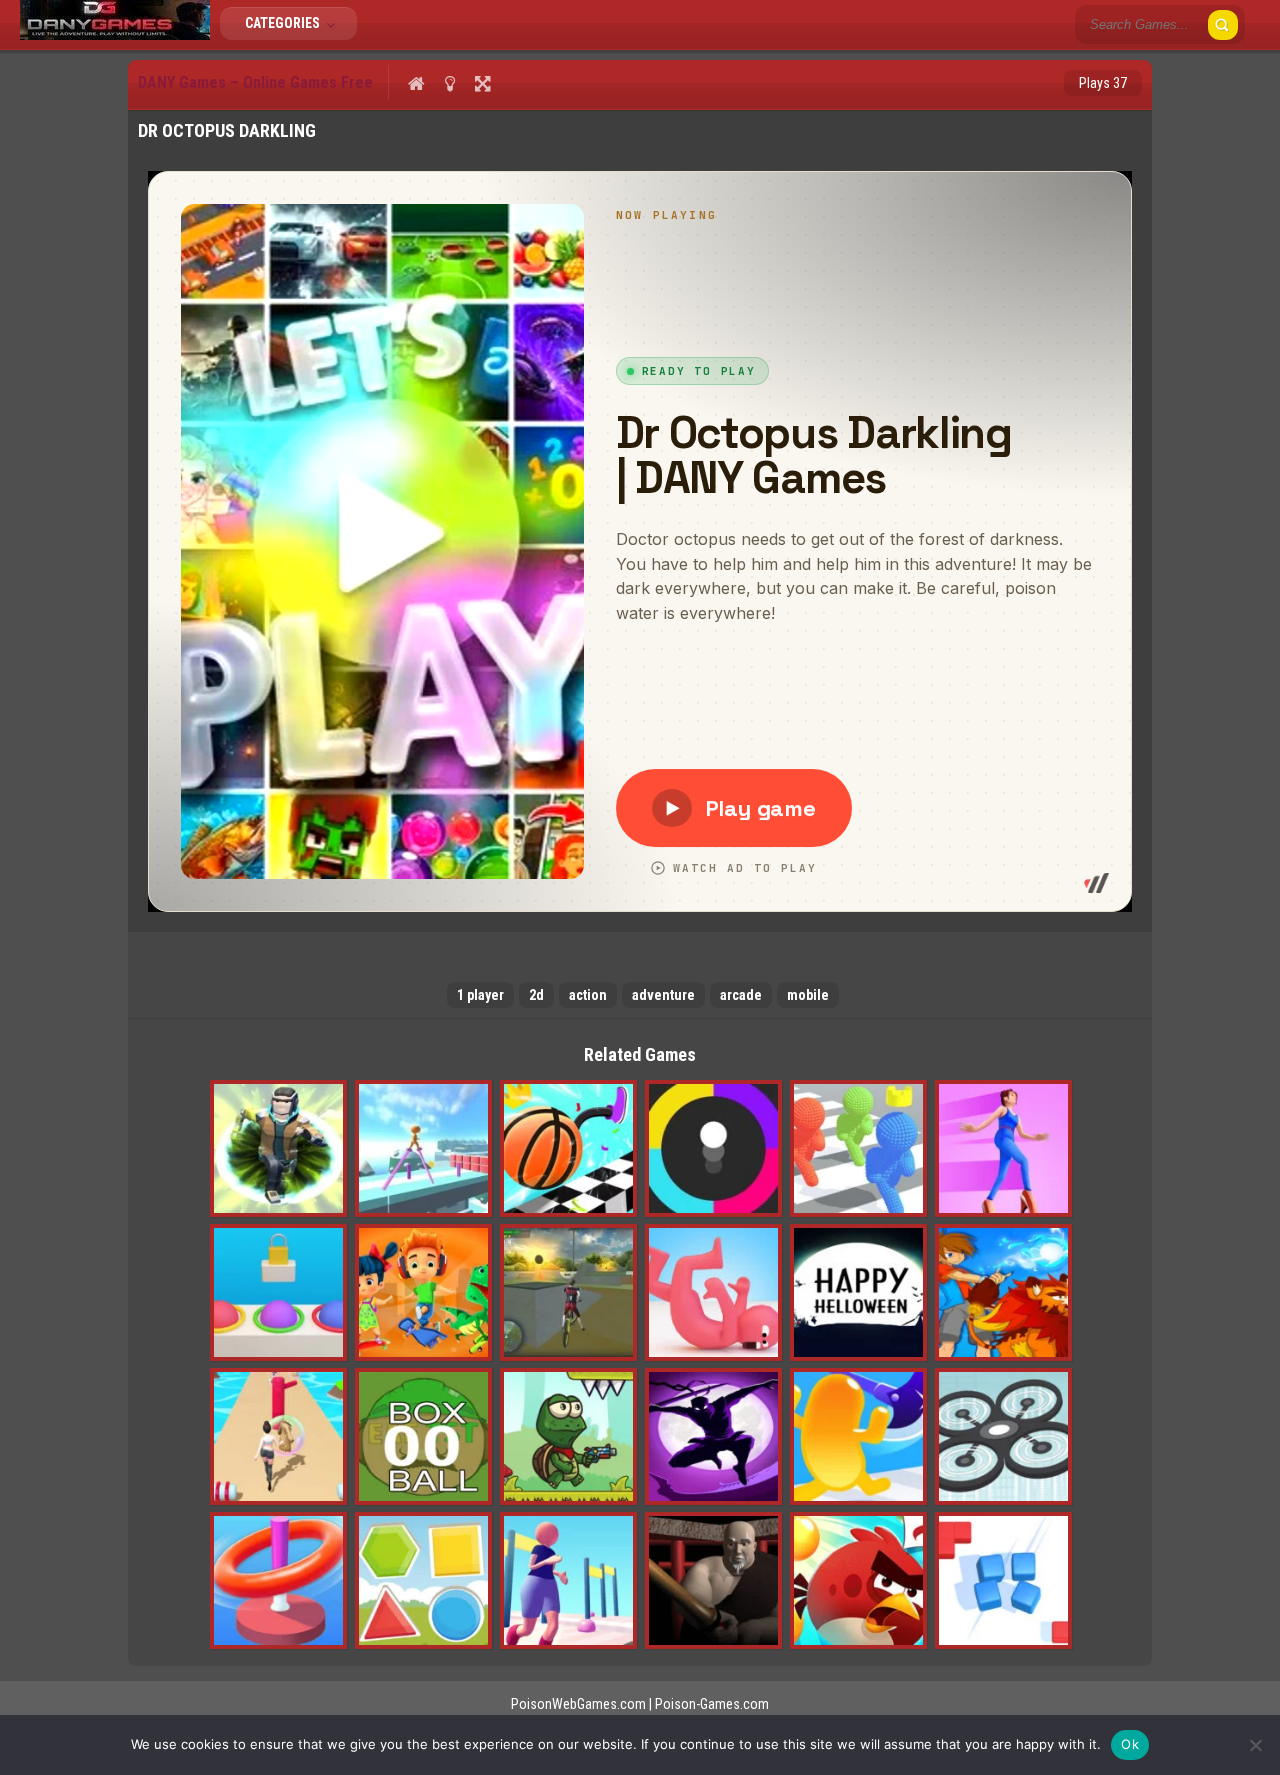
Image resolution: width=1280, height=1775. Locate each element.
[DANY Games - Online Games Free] (115, 35)
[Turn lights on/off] (449, 83)
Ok (1130, 1744)
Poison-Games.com (712, 1704)
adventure (663, 995)
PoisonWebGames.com (578, 1704)
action (588, 995)
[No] (1255, 1745)
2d (536, 995)
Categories (284, 23)
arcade (741, 995)
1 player (480, 995)
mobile (808, 995)
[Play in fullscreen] (482, 83)
